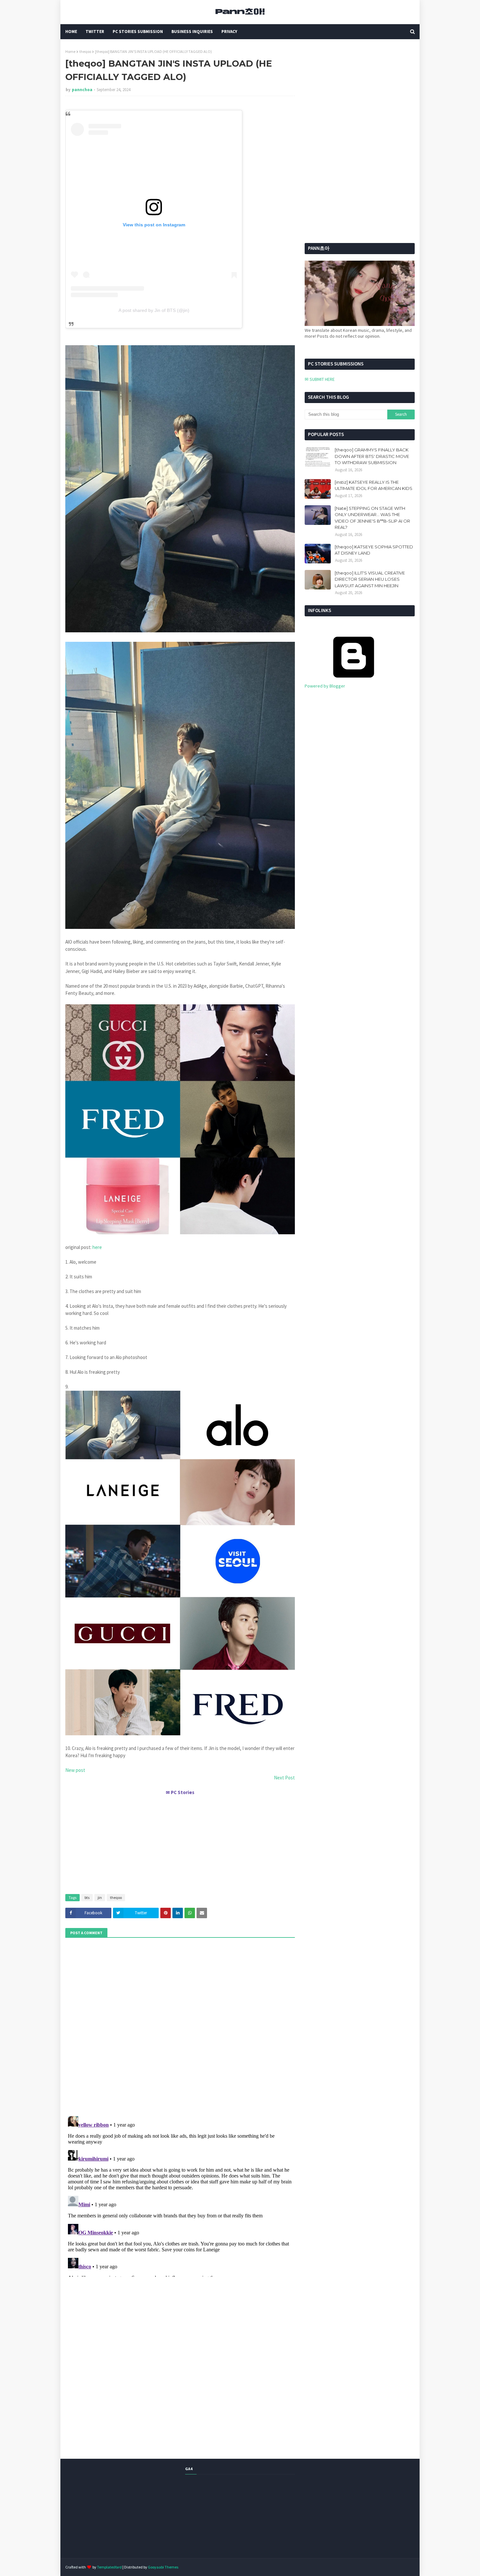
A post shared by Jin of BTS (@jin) (154, 310)
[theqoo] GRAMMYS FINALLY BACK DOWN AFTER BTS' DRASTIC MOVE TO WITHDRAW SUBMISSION (372, 456)
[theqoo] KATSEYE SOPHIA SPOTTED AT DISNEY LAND (374, 550)
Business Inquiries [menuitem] (192, 32)
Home (70, 51)
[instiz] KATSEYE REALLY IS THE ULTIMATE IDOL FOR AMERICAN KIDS (374, 485)
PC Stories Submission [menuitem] (138, 32)
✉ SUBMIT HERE (320, 379)
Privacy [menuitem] (229, 32)
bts (87, 1897)
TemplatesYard (109, 2567)
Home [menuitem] (71, 32)
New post (75, 1770)
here (97, 1247)
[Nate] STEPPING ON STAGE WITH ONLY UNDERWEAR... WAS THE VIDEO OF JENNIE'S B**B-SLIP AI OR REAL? (372, 518)
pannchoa (82, 90)
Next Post (284, 1778)
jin (100, 1897)
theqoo (85, 51)
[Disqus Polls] (180, 2026)
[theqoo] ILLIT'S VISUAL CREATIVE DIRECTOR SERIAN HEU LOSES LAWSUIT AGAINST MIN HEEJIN (370, 579)
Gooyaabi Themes (163, 2567)
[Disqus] (180, 2195)
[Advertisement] (180, 1842)
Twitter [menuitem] (95, 32)
